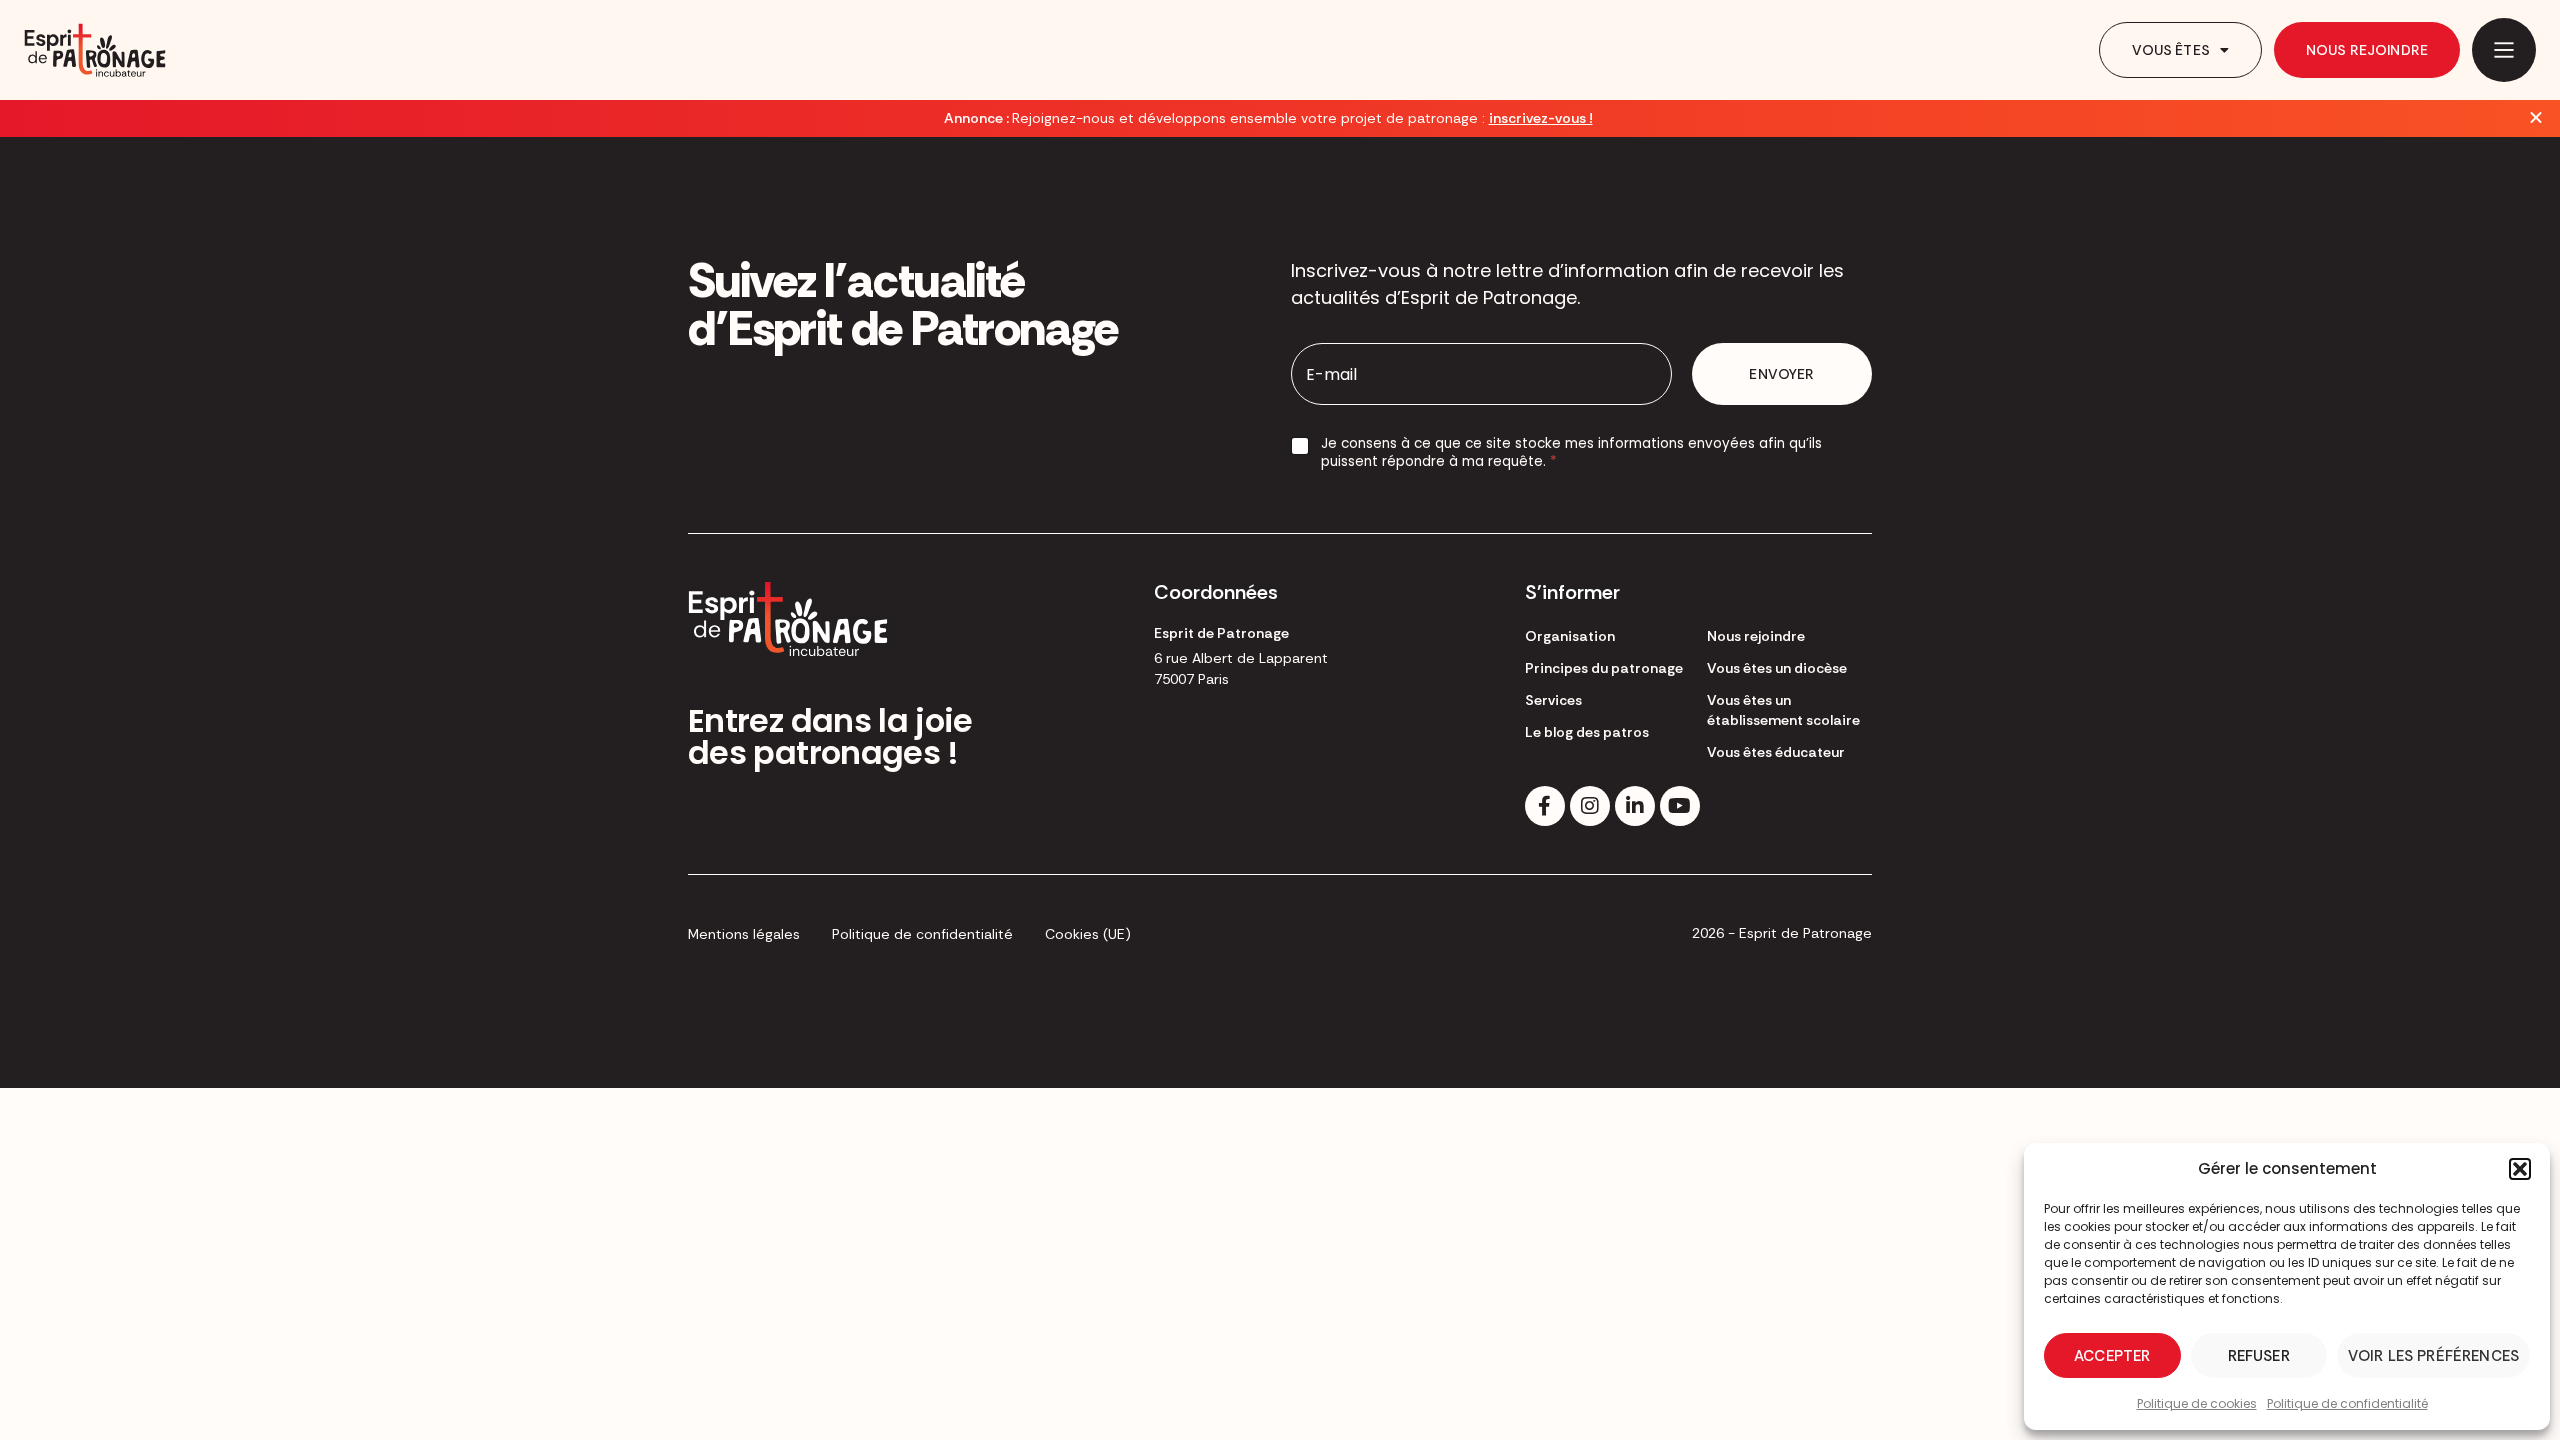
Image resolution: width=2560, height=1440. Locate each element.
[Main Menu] (2504, 50)
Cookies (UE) (1088, 934)
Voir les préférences (2433, 1356)
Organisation (1570, 636)
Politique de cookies (2197, 1403)
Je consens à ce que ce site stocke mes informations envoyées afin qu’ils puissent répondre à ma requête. (1571, 452)
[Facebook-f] (1545, 806)
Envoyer (1781, 374)
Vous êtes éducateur (1776, 752)
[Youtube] (1680, 806)
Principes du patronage (1604, 668)
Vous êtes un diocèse (1777, 668)
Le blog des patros (1587, 732)
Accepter (2112, 1356)
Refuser (2259, 1356)
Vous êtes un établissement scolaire (1783, 710)
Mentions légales (744, 934)
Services (1553, 700)
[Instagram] (1590, 806)
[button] (2520, 1169)
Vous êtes (2171, 50)
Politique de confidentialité (2347, 1403)
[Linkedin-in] (1635, 806)
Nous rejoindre (2367, 50)
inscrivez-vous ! (1541, 118)
